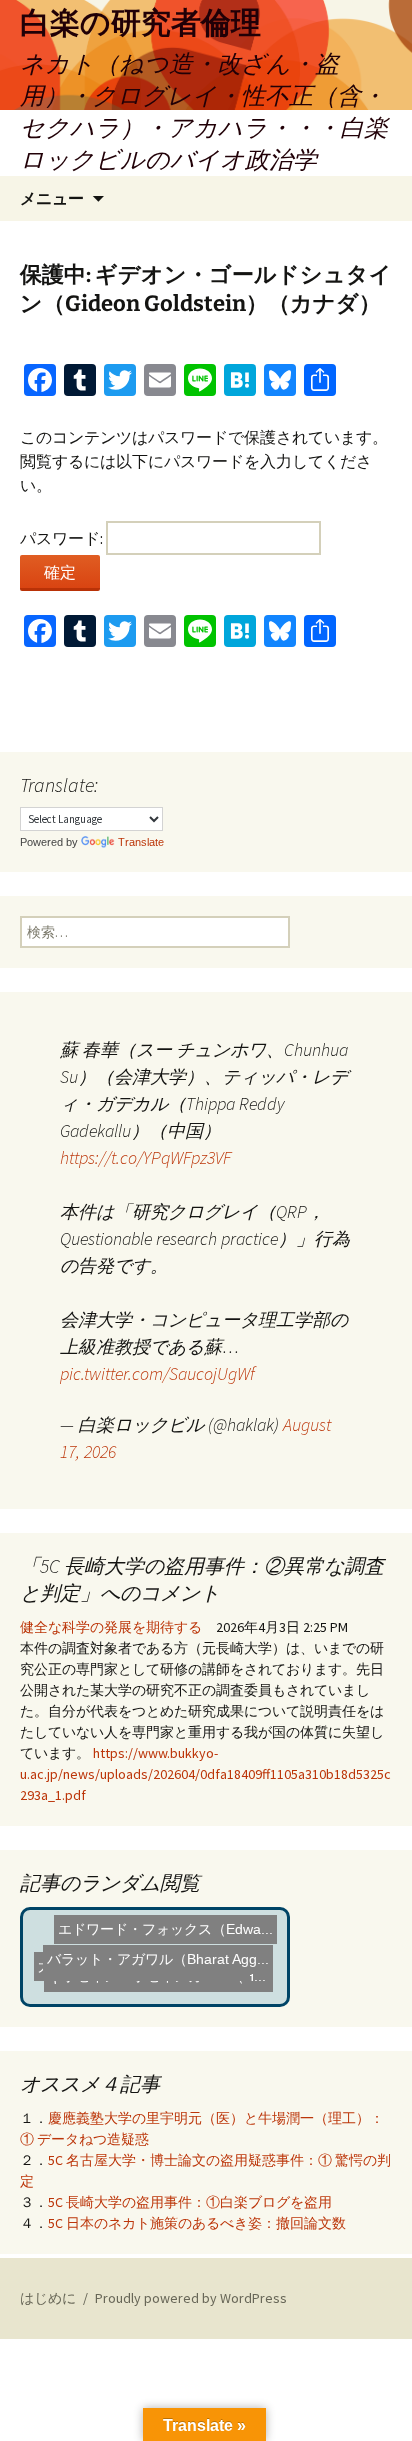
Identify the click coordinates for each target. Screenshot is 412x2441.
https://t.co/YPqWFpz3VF (145, 1157)
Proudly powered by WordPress (191, 2298)
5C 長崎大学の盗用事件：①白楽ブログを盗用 (190, 2202)
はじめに (48, 2298)
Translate (141, 842)
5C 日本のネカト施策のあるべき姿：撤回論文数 (197, 2223)
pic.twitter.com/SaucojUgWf (157, 1373)
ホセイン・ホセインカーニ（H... (159, 1981)
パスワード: (63, 538)
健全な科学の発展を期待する (111, 1627)
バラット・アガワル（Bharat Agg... (158, 1955)
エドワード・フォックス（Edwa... (163, 1931)
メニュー (52, 198)
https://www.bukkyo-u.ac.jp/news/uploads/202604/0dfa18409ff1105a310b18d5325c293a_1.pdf (205, 1774)
